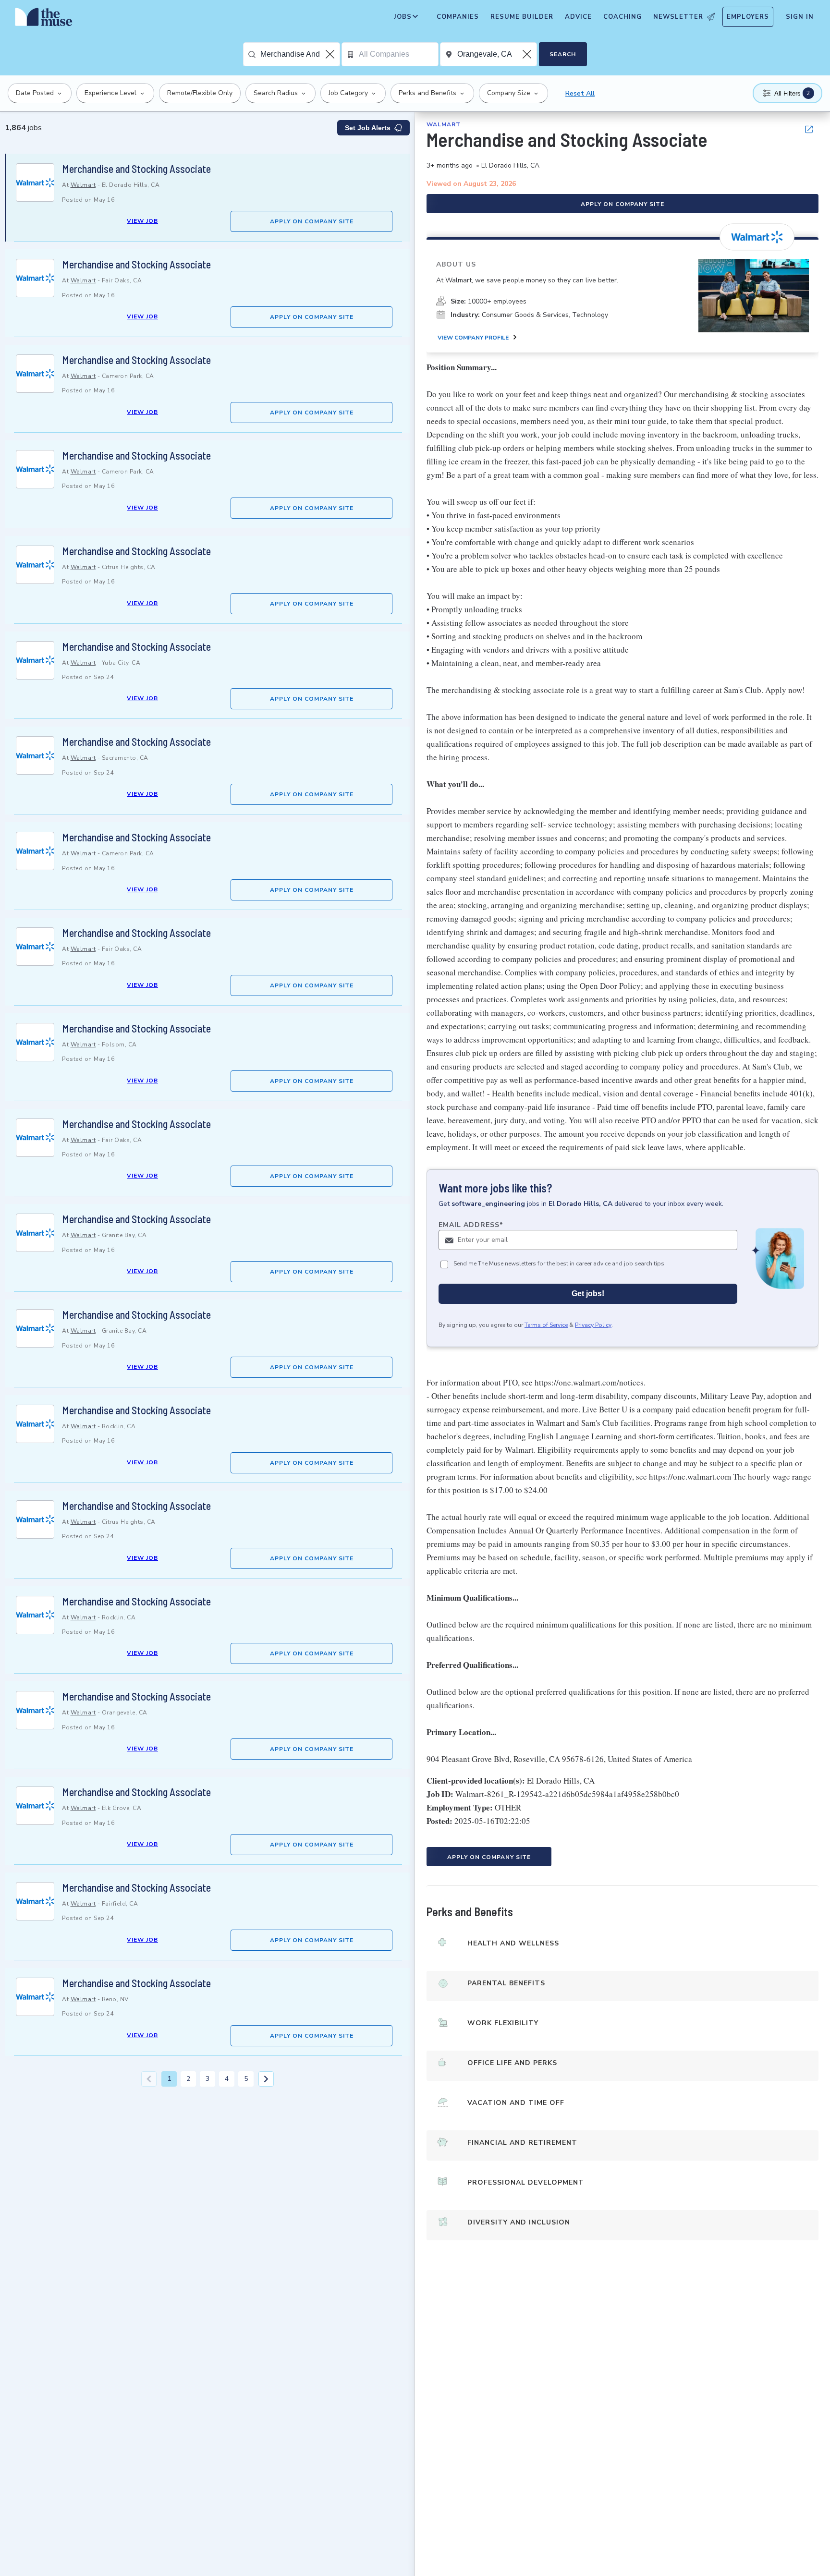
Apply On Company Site (312, 221)
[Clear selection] (331, 54)
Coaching (622, 17)
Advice (578, 17)
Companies (458, 17)
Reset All (580, 93)
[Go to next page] (266, 2079)
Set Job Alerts (368, 128)
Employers (748, 17)
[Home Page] (44, 19)
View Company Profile (473, 338)
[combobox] (300, 54)
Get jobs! (588, 1294)
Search (563, 54)
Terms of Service (546, 1325)
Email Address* (471, 1225)
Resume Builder (522, 17)
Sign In (800, 17)
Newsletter (678, 17)
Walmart (83, 185)
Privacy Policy (593, 1325)
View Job (142, 221)
